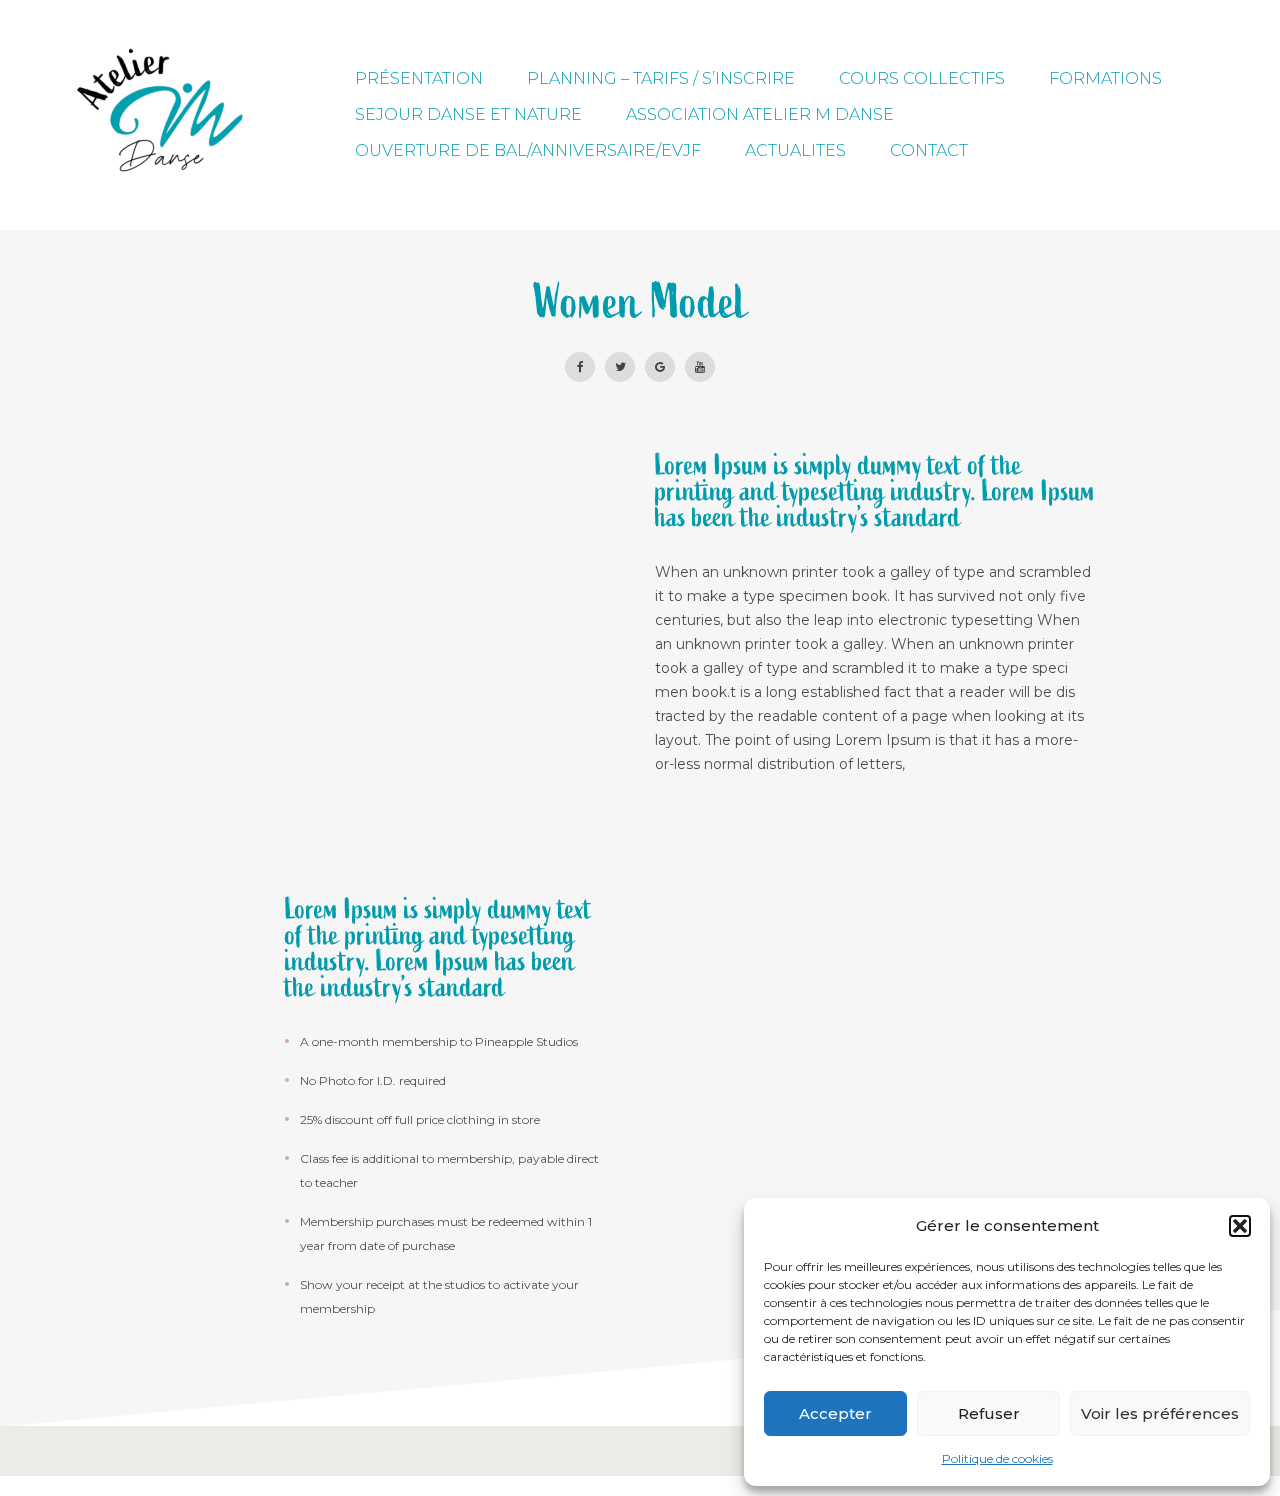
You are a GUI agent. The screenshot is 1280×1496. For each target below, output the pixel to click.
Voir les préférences (1160, 1413)
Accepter (835, 1413)
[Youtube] (700, 367)
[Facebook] (580, 367)
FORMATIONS (1105, 78)
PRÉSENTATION (419, 78)
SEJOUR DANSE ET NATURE (468, 114)
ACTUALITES (795, 150)
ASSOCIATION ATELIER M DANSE (760, 114)
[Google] (660, 367)
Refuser (989, 1413)
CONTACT (929, 150)
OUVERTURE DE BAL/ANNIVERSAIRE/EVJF (528, 150)
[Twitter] (620, 367)
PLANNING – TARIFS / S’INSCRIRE (661, 78)
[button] (1240, 1226)
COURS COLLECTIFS (922, 78)
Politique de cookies (997, 1458)
